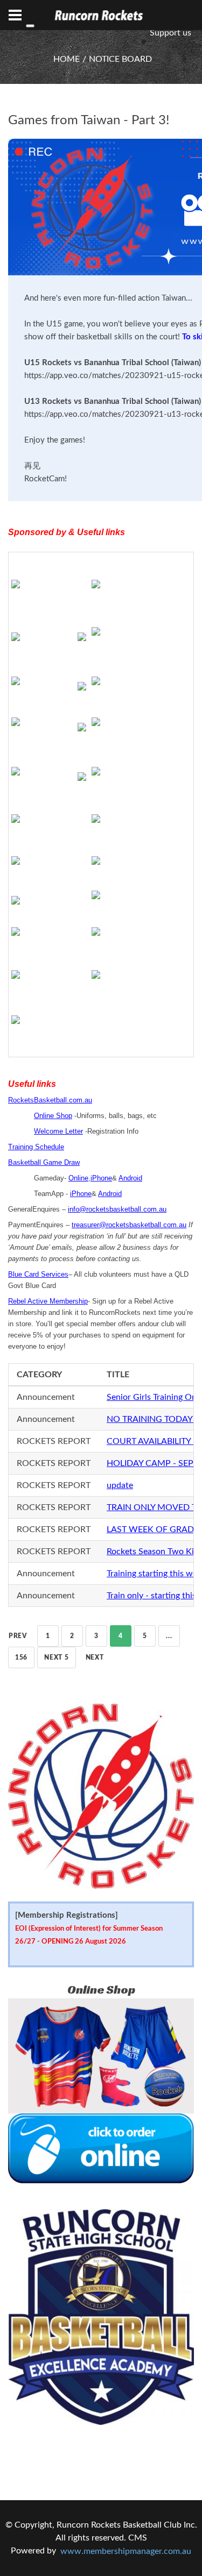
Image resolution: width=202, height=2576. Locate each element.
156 (21, 1657)
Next (95, 1657)
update (120, 1485)
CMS (138, 2538)
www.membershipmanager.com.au (126, 2551)
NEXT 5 (56, 1657)
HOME (67, 59)
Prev (18, 1636)
